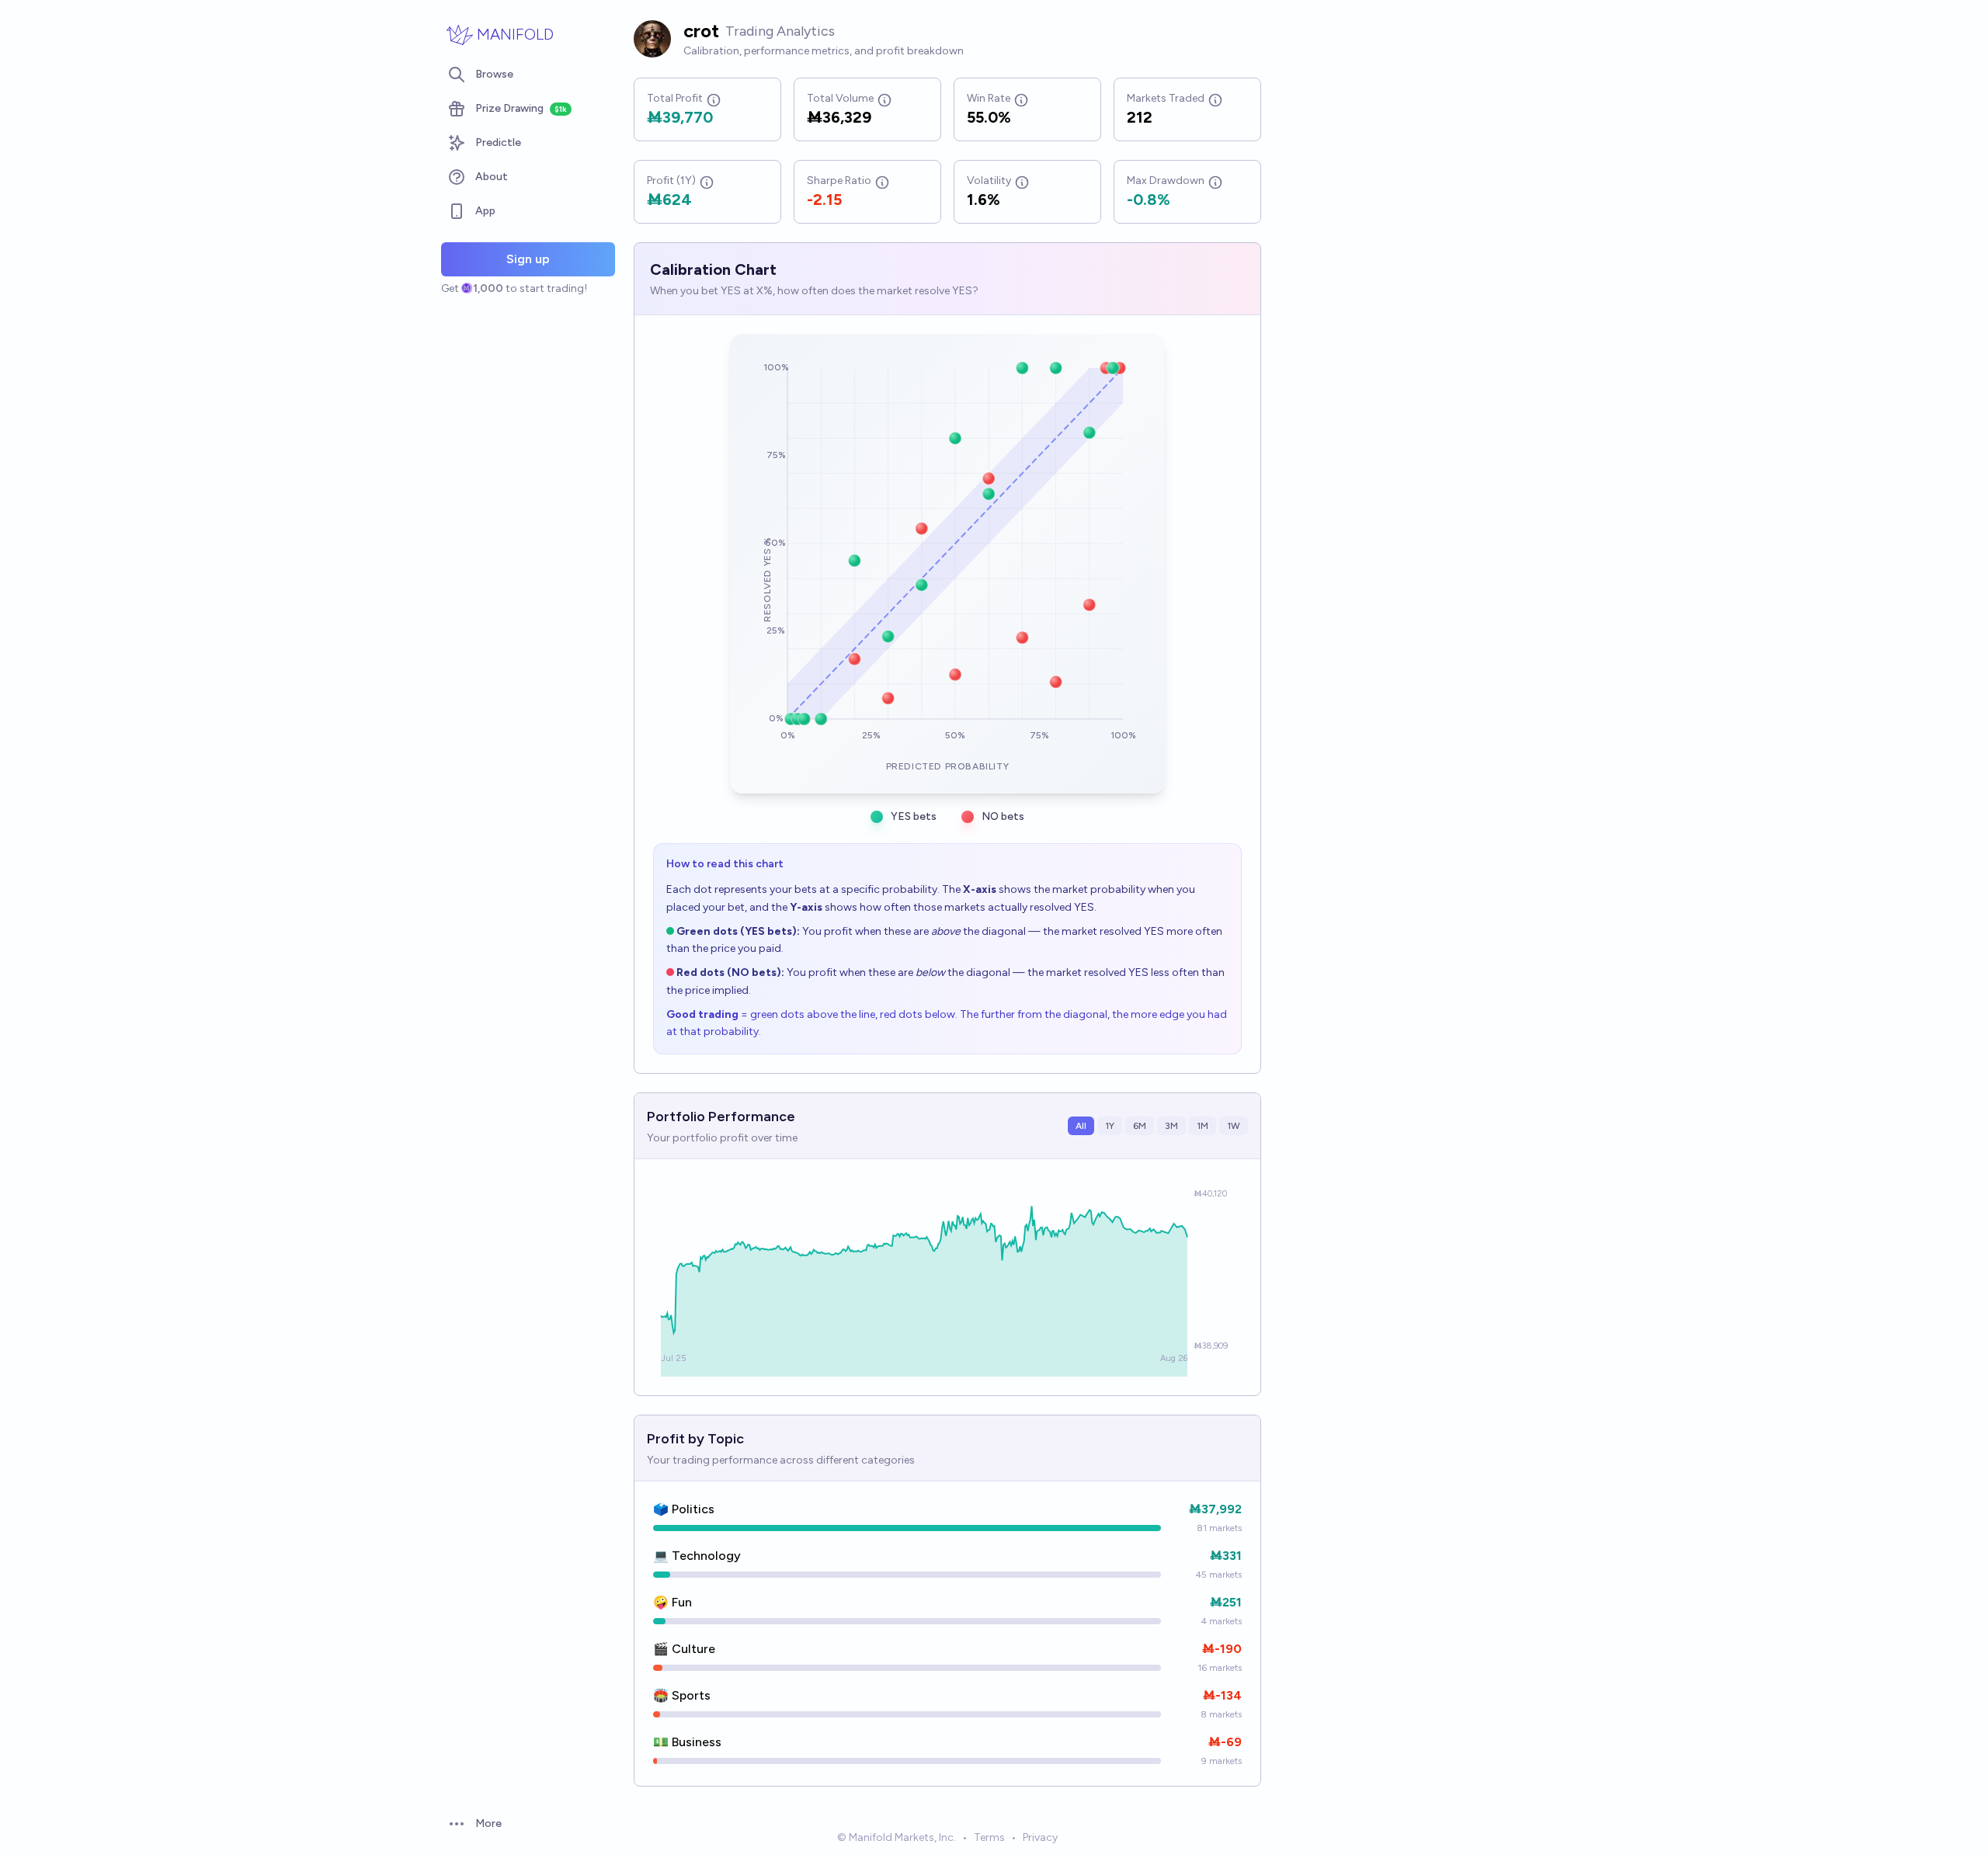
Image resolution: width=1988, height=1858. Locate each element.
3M (1171, 1126)
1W (1234, 1126)
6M (1140, 1126)
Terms (989, 1837)
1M (1203, 1126)
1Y (1110, 1126)
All (1081, 1126)
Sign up (528, 259)
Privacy (1040, 1837)
